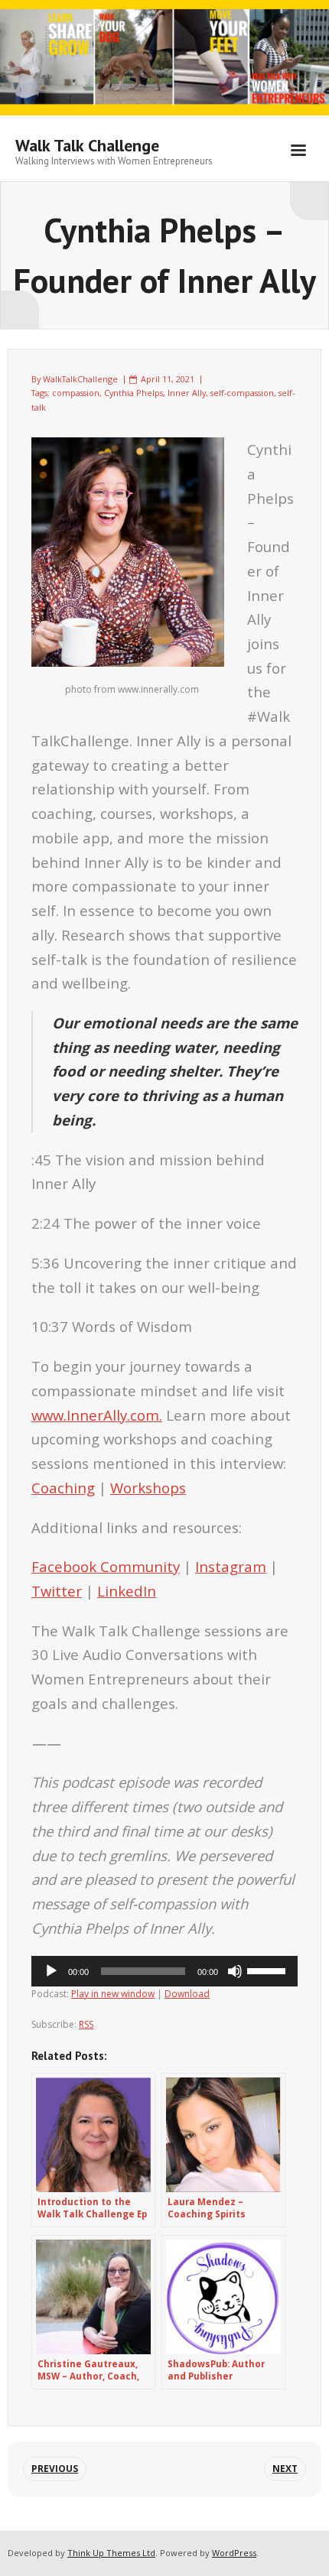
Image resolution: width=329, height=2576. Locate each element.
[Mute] (235, 1971)
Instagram (231, 1566)
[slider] (269, 1970)
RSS (86, 2024)
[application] (164, 1971)
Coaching (63, 1488)
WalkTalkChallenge (80, 379)
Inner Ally (187, 393)
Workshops (148, 1488)
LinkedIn (127, 1591)
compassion (76, 393)
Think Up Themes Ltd (111, 2553)
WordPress (234, 2553)
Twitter (57, 1591)
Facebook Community (106, 1566)
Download (187, 1994)
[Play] (51, 1971)
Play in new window (113, 1994)
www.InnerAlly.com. (97, 1415)
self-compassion (242, 393)
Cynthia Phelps (134, 393)
